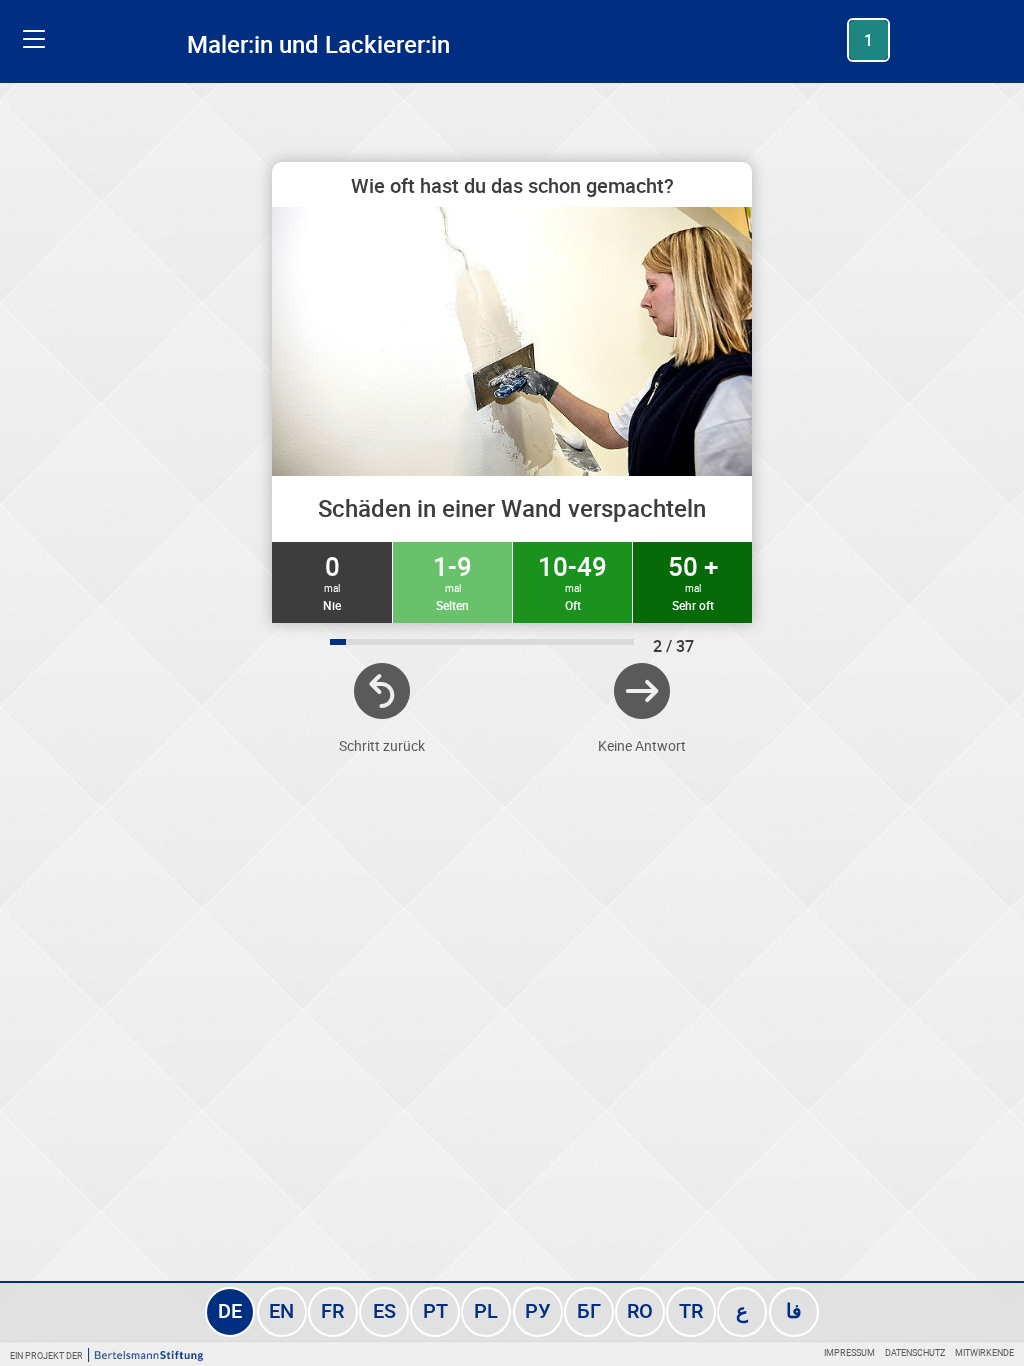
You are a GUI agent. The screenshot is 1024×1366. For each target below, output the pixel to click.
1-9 (452, 581)
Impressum (849, 1352)
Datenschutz (915, 1352)
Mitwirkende (984, 1352)
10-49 (572, 581)
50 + (693, 581)
